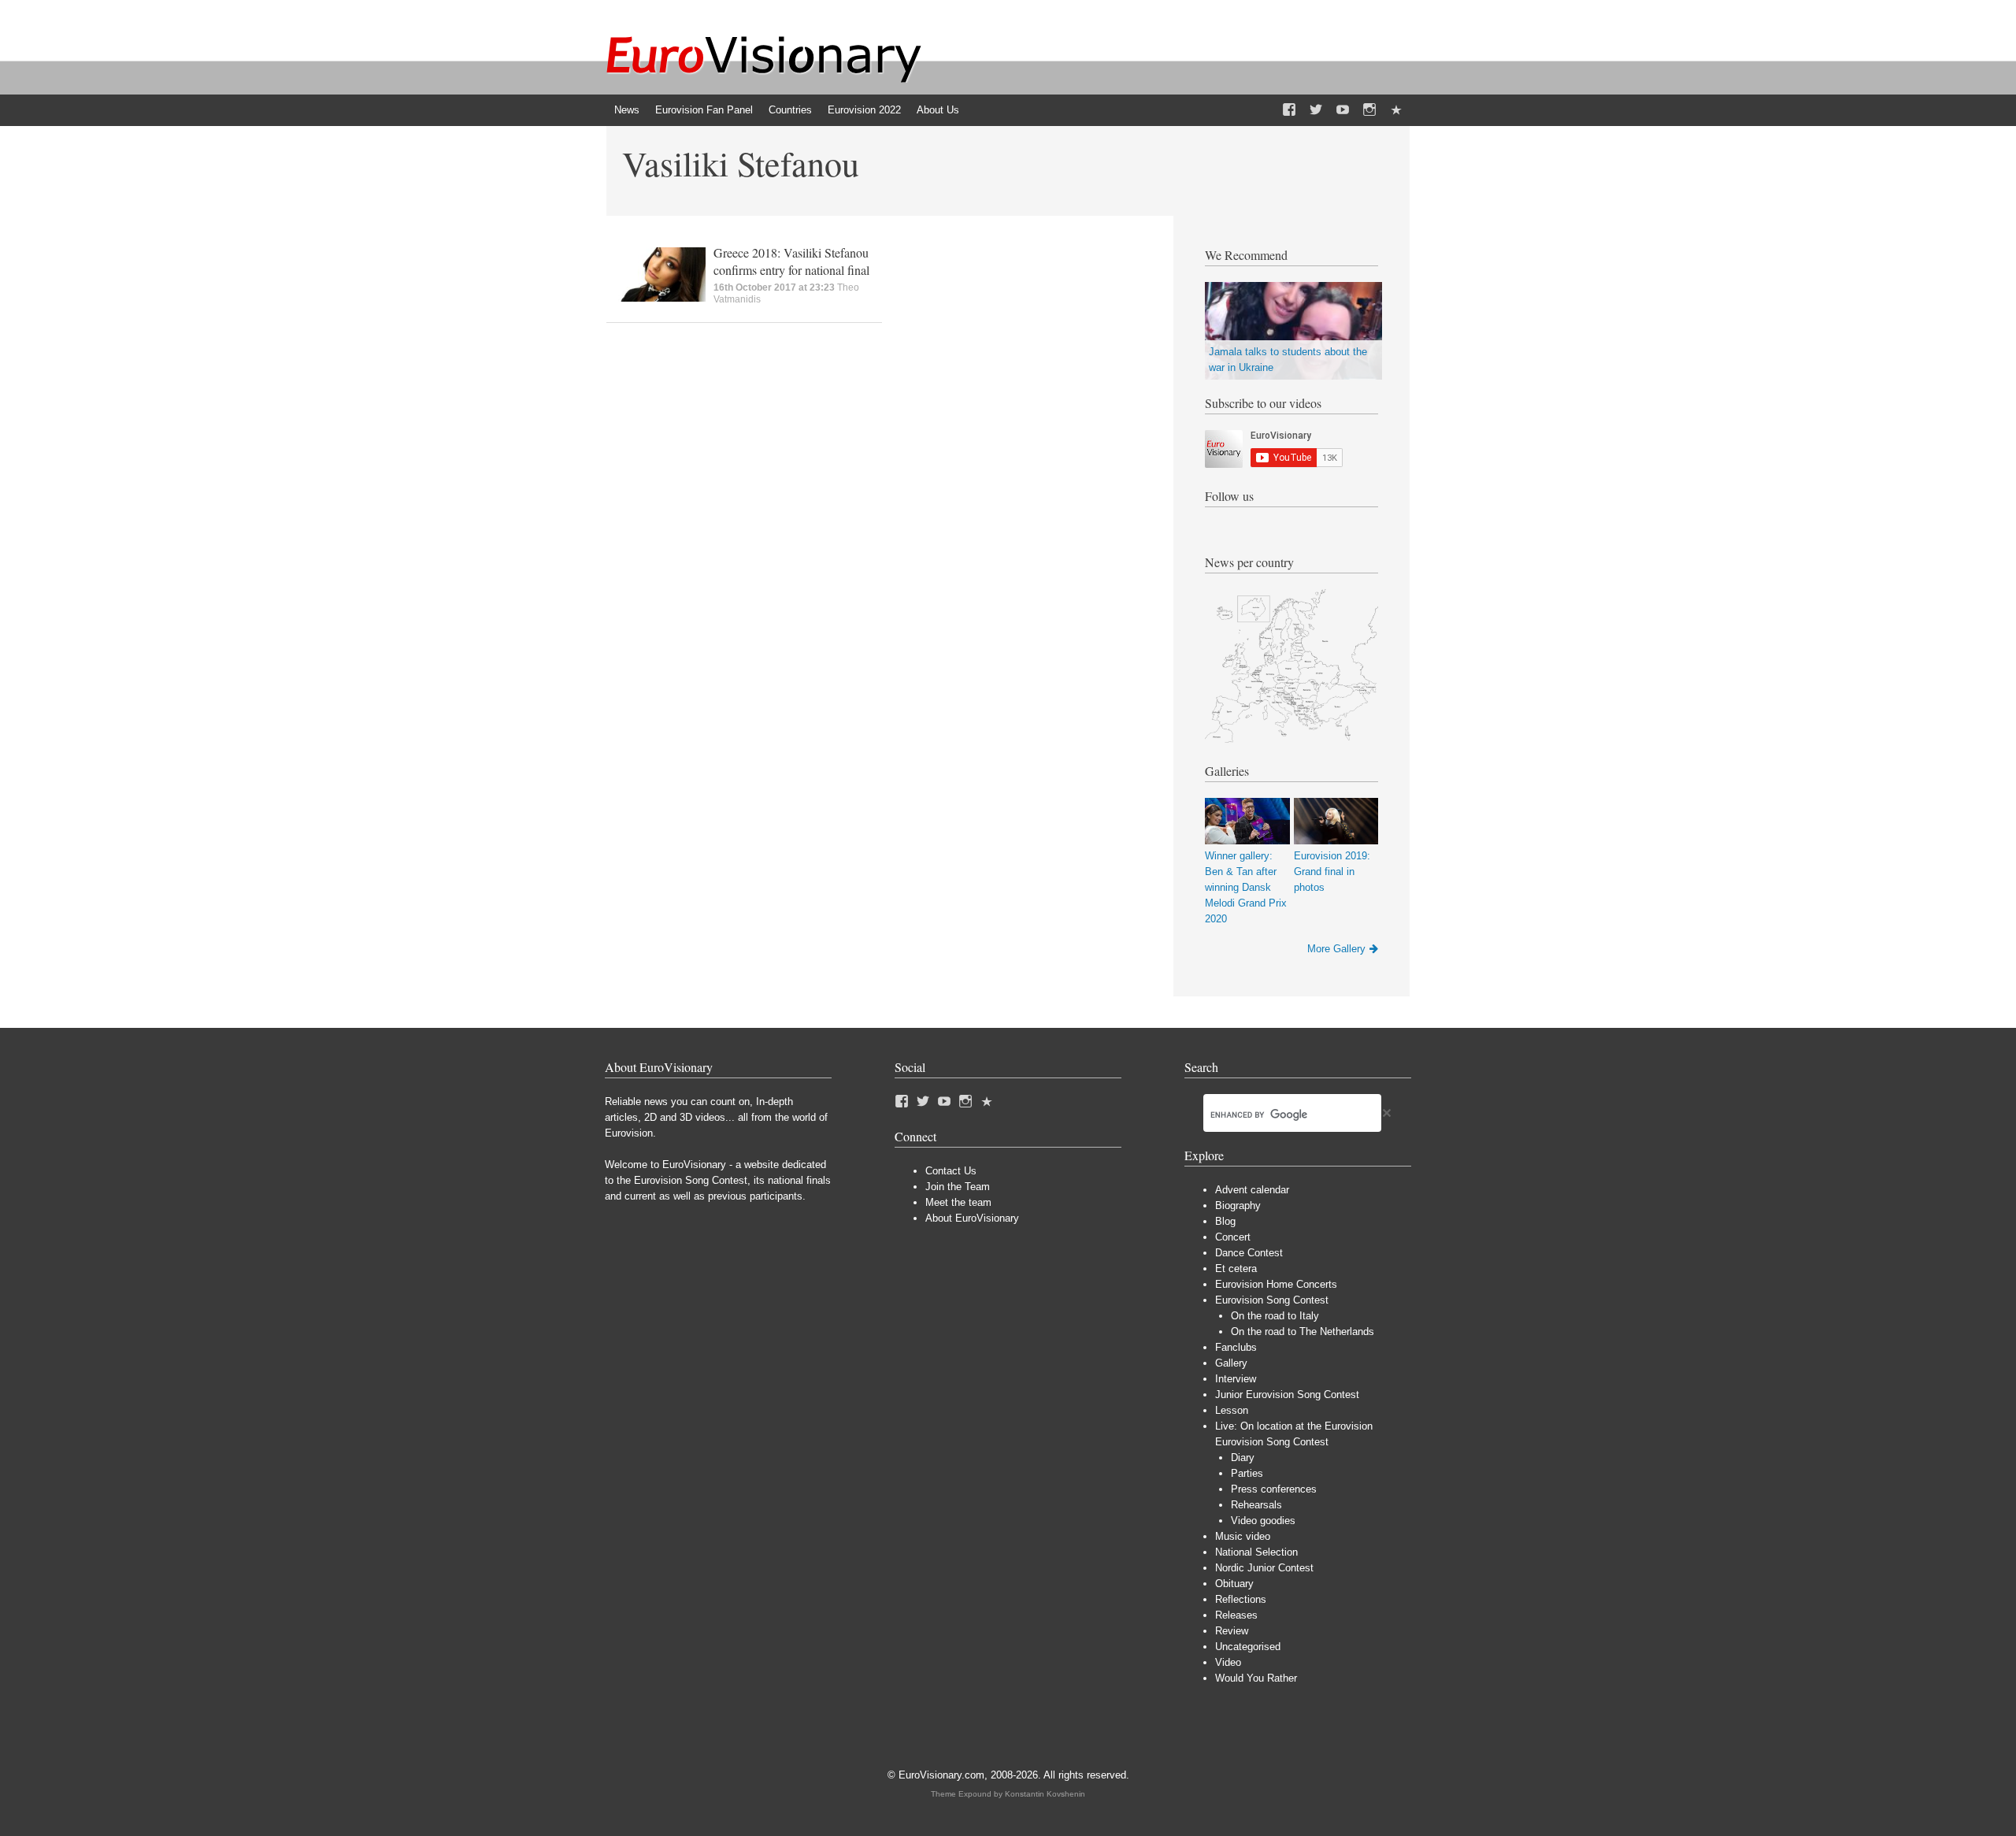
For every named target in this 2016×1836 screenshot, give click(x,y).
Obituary (1234, 1584)
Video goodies (1263, 1521)
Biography (1238, 1205)
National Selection (1256, 1552)
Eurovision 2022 (864, 110)
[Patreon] (1396, 110)
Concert (1233, 1237)
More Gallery (1336, 949)
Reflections (1241, 1599)
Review (1232, 1631)
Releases (1236, 1615)
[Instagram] (1369, 110)
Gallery (1231, 1363)
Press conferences (1274, 1489)
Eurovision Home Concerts (1276, 1284)
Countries (790, 110)
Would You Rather (1256, 1678)
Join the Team (958, 1187)
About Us (938, 110)
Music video (1243, 1536)
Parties (1247, 1473)
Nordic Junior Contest (1264, 1568)
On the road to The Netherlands (1303, 1332)
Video (1228, 1662)
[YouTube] (1343, 110)
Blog (1225, 1221)
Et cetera (1236, 1269)
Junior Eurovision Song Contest (1287, 1395)
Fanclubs (1236, 1347)
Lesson (1232, 1410)
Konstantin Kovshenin (1045, 1794)
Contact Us (951, 1171)
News (627, 110)
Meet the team (958, 1202)
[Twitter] (1316, 110)
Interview (1236, 1379)
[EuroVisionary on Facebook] (1289, 110)
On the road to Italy (1275, 1316)
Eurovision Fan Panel (704, 110)
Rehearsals (1256, 1505)
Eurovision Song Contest (1272, 1300)
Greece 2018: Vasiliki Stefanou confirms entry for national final (791, 261)
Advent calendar (1252, 1190)
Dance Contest (1249, 1253)
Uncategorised (1248, 1647)
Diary (1243, 1458)
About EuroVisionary (972, 1218)
